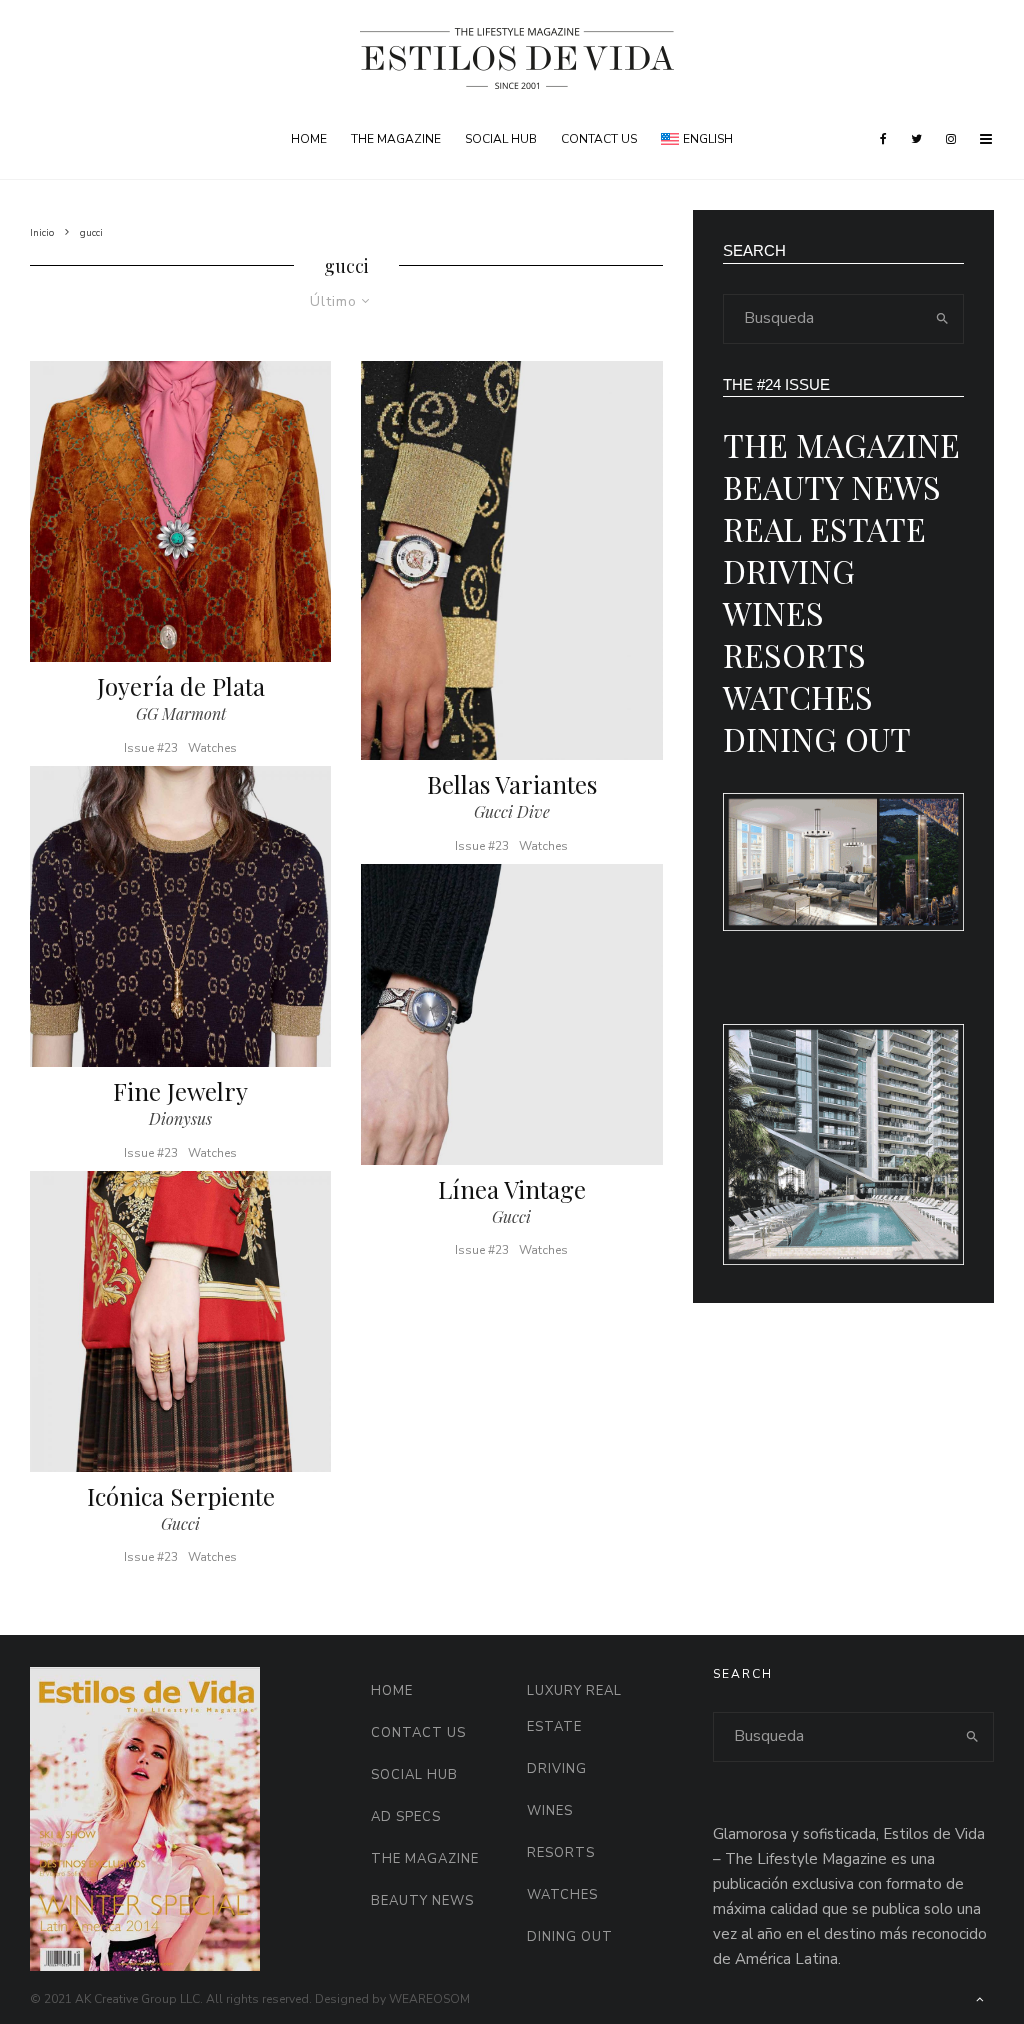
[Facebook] (883, 139)
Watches (212, 748)
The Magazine (396, 139)
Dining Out (817, 738)
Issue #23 (151, 748)
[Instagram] (951, 139)
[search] (942, 319)
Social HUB (501, 139)
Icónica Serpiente (181, 1496)
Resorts (794, 654)
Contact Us (599, 139)
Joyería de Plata (181, 686)
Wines (773, 612)
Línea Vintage (512, 1189)
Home (309, 139)
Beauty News (832, 486)
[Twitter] (916, 139)
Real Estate (824, 528)
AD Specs (406, 1817)
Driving (789, 570)
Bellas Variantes (512, 784)
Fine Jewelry (180, 1091)
